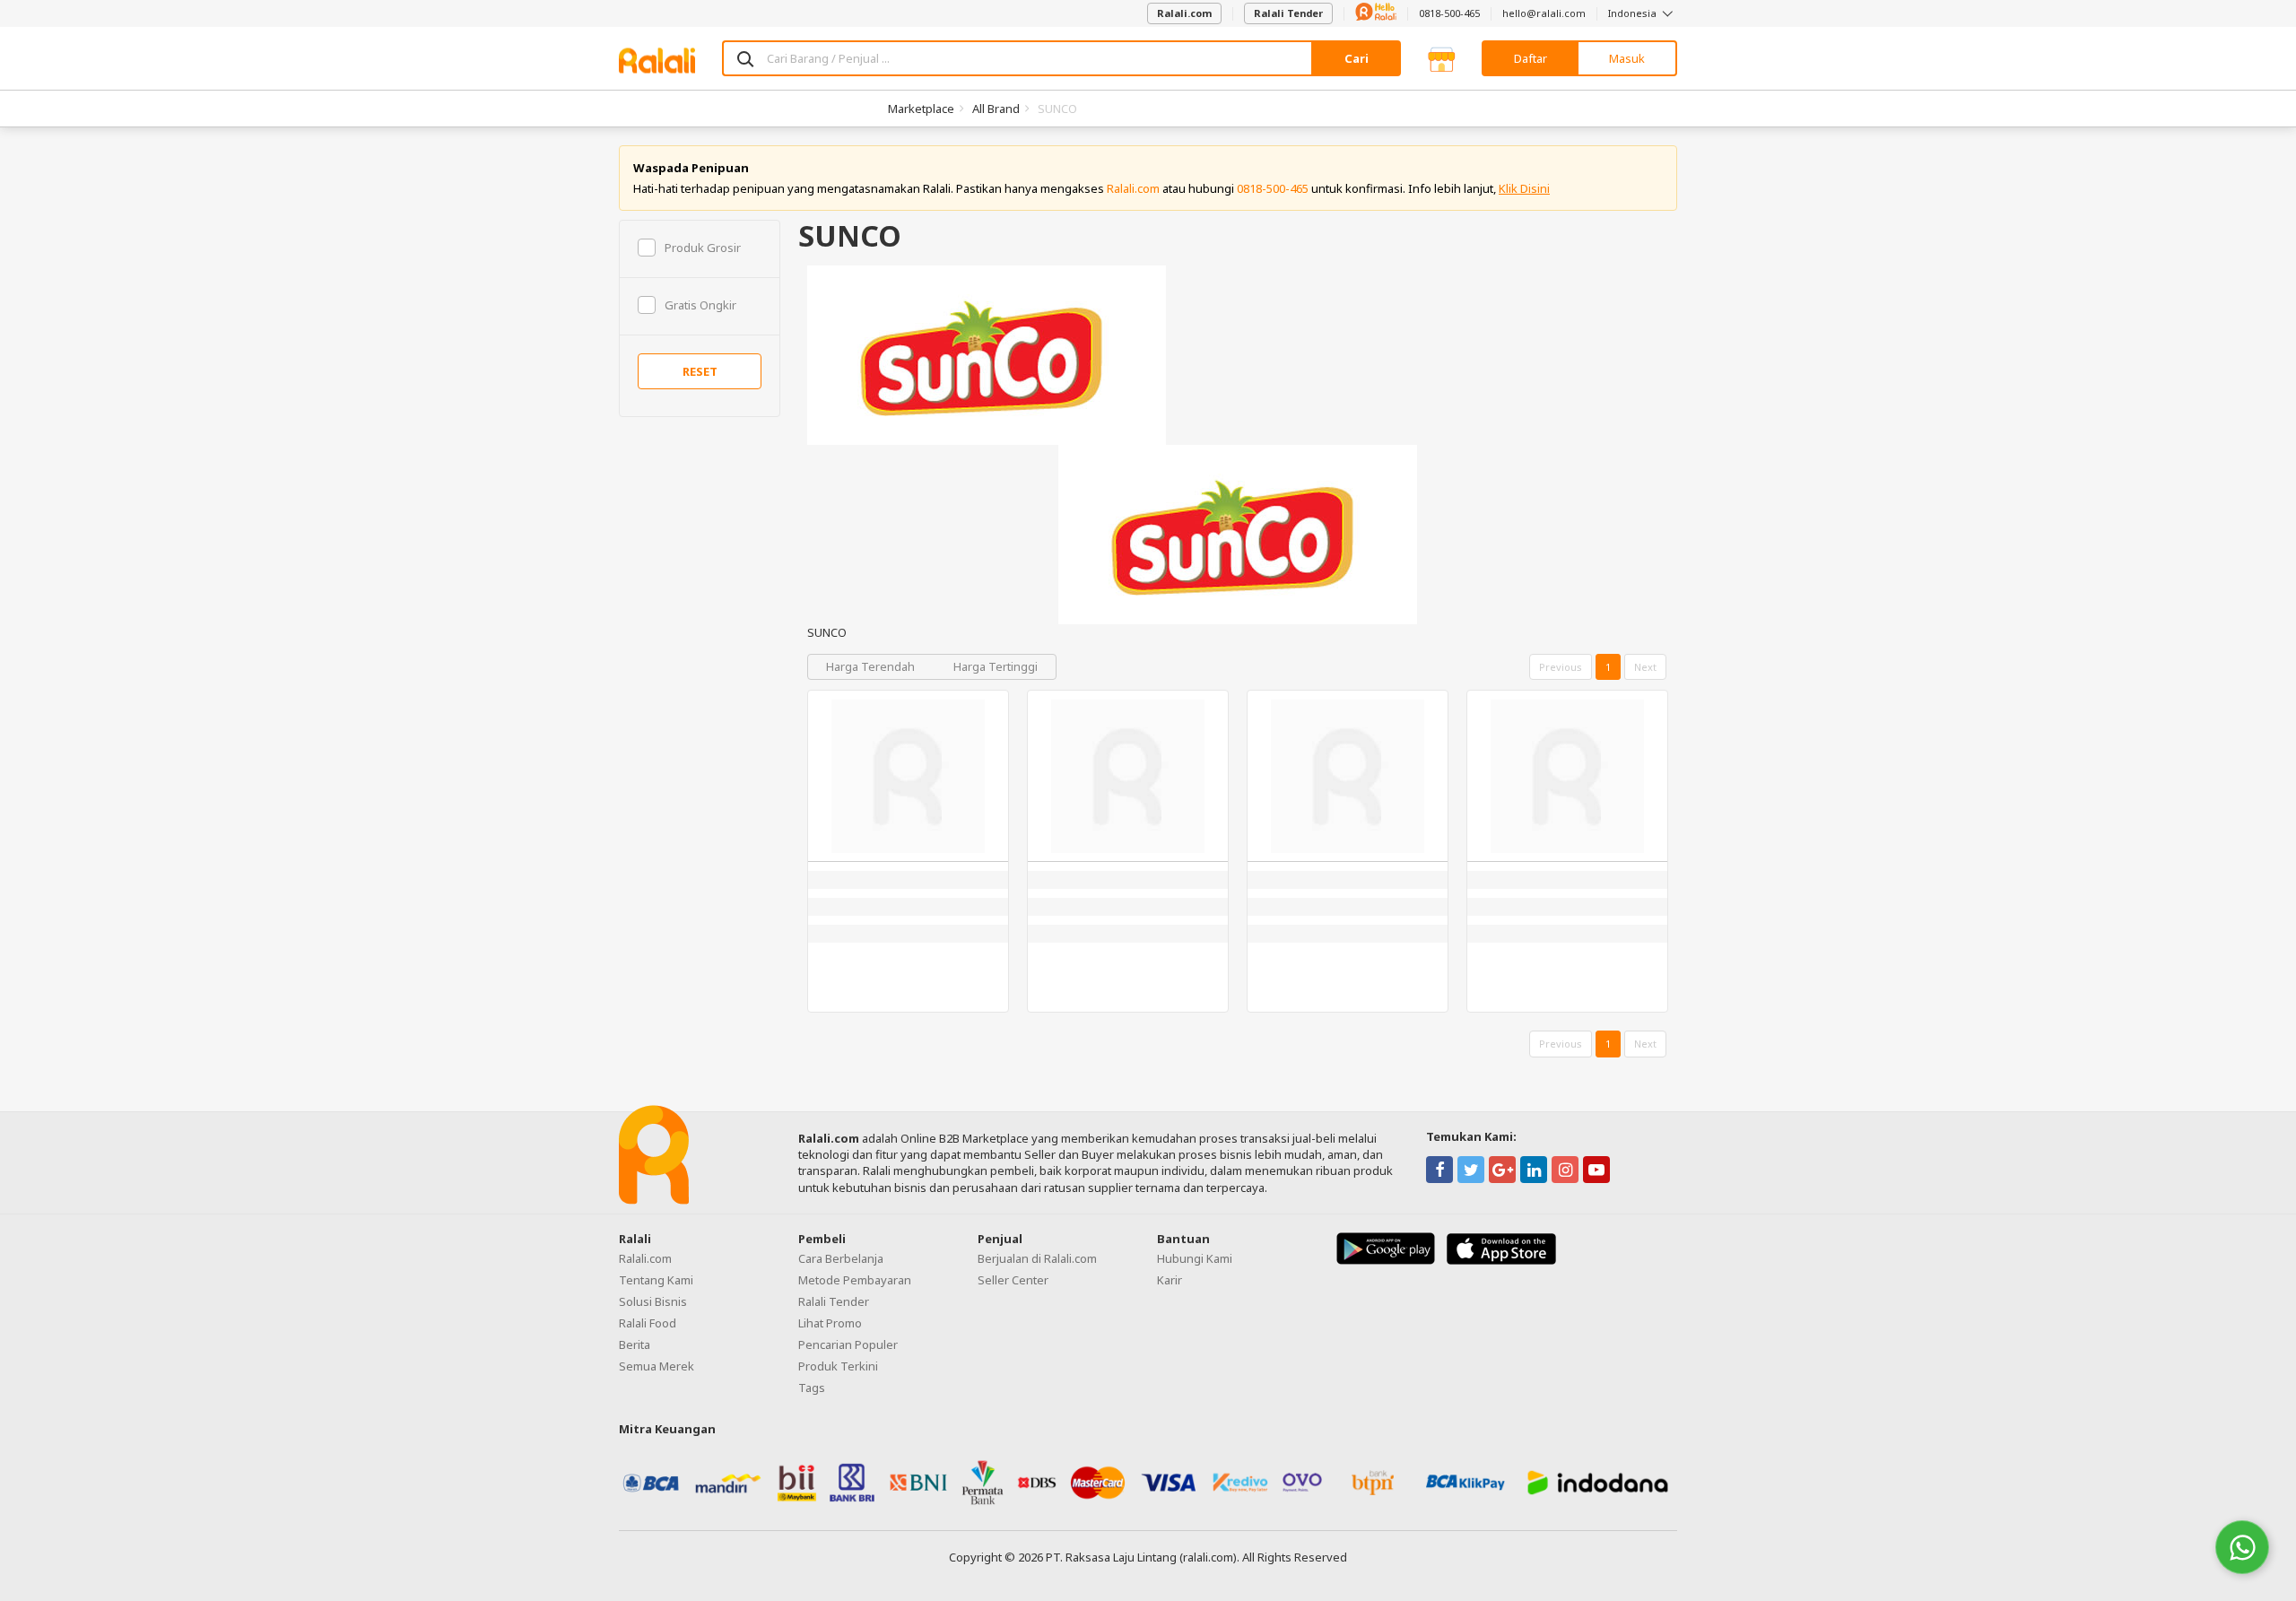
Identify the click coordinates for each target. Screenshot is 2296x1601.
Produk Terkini (838, 1366)
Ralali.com (1184, 13)
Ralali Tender (1288, 13)
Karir (1170, 1280)
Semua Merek (657, 1366)
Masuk (1627, 58)
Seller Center (1013, 1280)
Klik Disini (1524, 188)
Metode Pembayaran (855, 1280)
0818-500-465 (1449, 13)
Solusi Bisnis (653, 1301)
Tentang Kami (656, 1280)
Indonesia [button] (1634, 13)
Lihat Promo (830, 1323)
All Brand (996, 109)
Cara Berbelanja (841, 1258)
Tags (812, 1388)
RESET (700, 371)
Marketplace (921, 109)
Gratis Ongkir (700, 305)
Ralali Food (648, 1323)
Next (1645, 667)
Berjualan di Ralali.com (1037, 1258)
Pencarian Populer (848, 1344)
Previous (1561, 667)
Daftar (1531, 58)
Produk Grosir (703, 248)
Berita (635, 1344)
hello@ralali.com (1544, 13)
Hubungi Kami (1195, 1258)
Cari (1357, 58)
